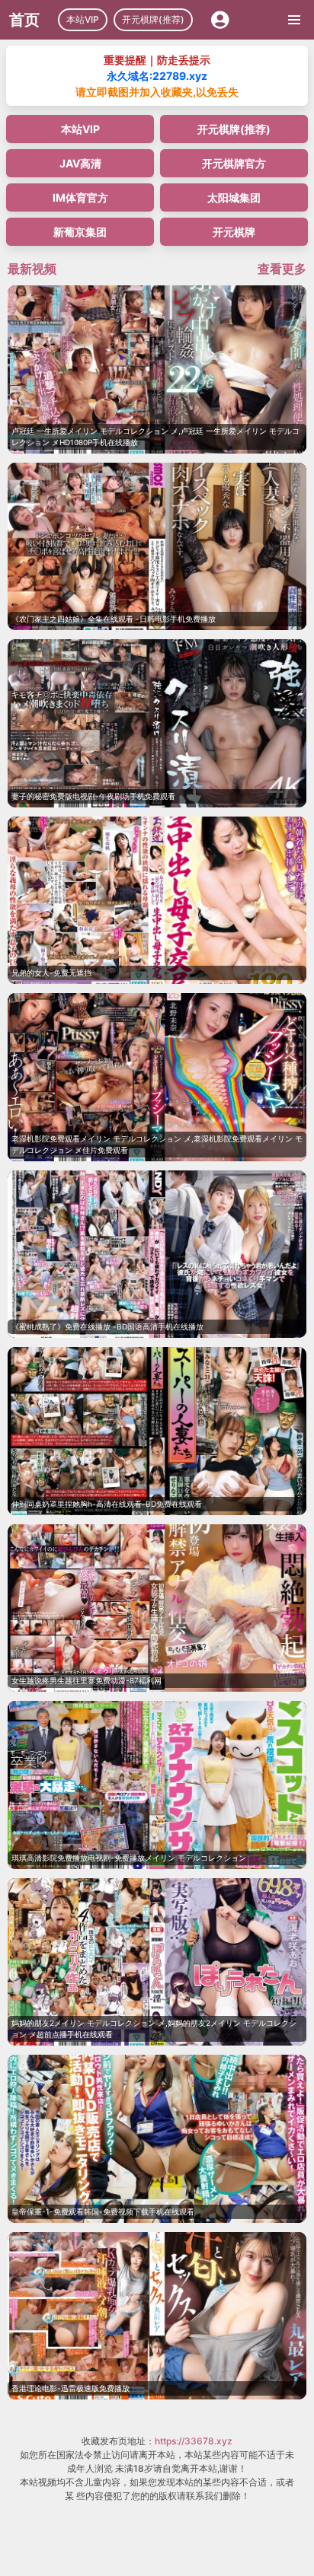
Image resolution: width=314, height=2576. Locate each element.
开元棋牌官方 (234, 163)
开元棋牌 (234, 232)
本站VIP (83, 19)
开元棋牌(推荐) (153, 19)
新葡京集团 (80, 232)
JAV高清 (80, 163)
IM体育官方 (80, 197)
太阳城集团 (234, 197)
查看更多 (282, 269)
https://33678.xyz (194, 2441)
